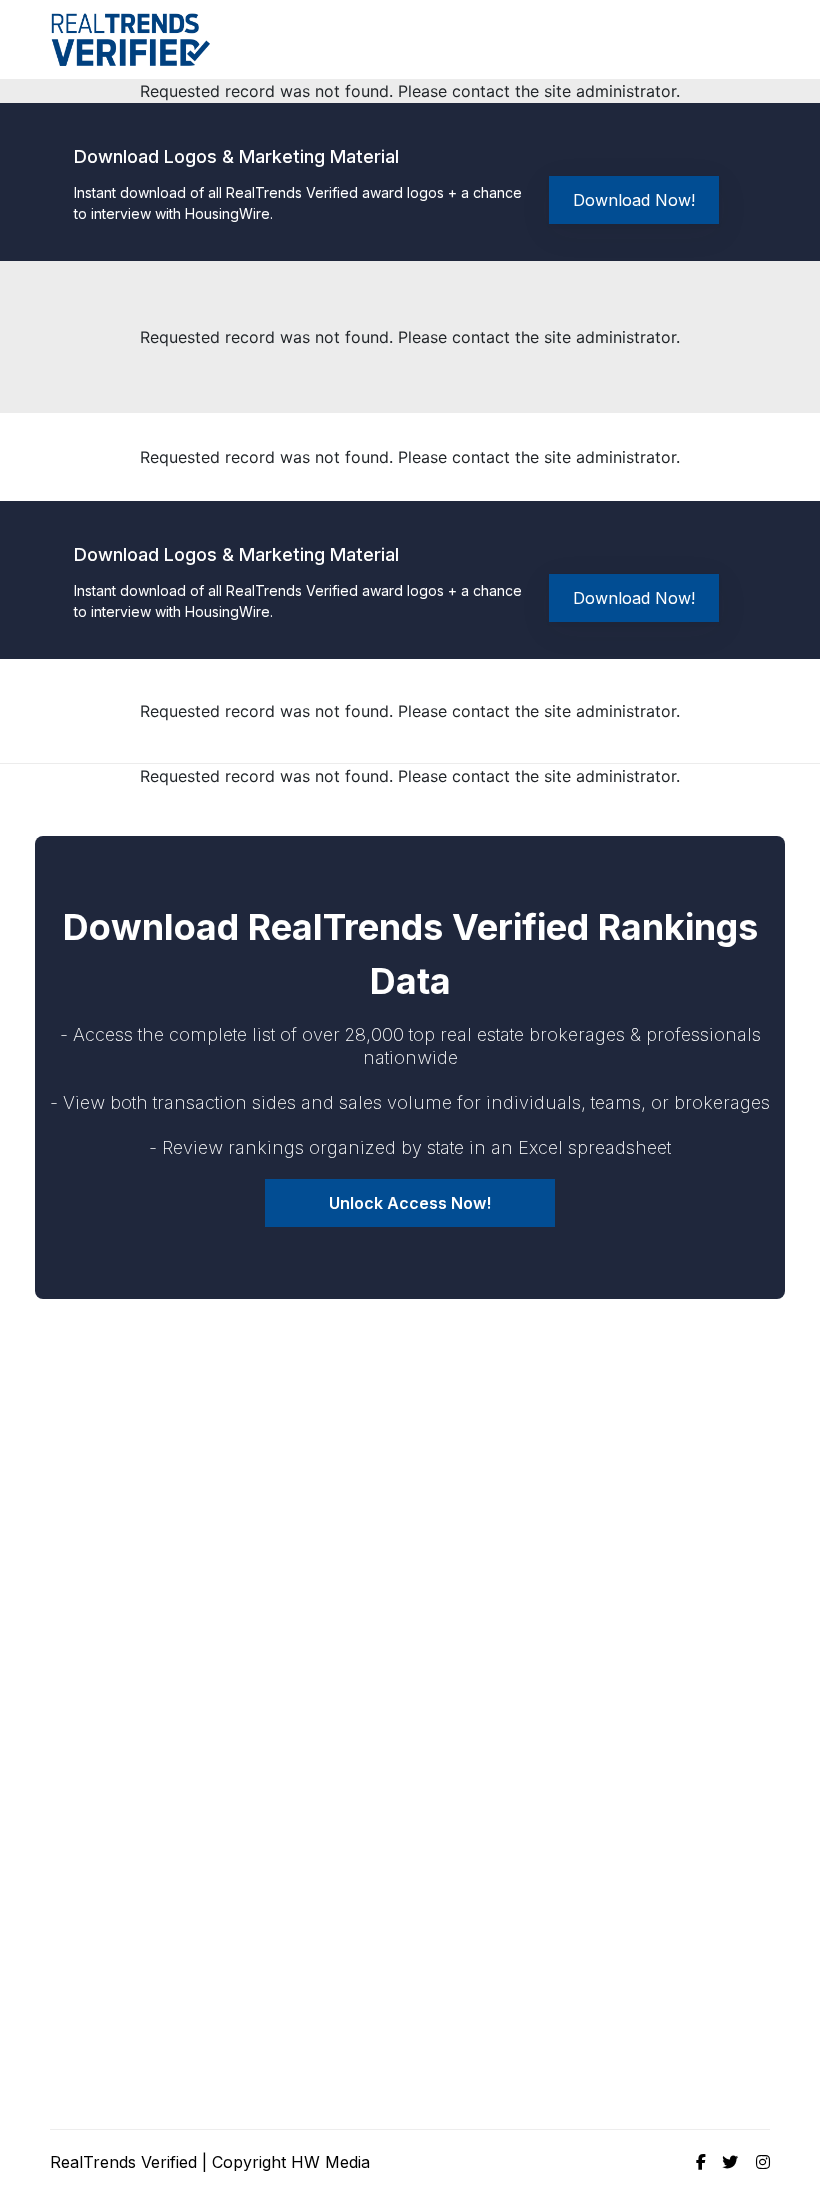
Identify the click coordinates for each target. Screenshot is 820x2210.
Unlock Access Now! (410, 1203)
